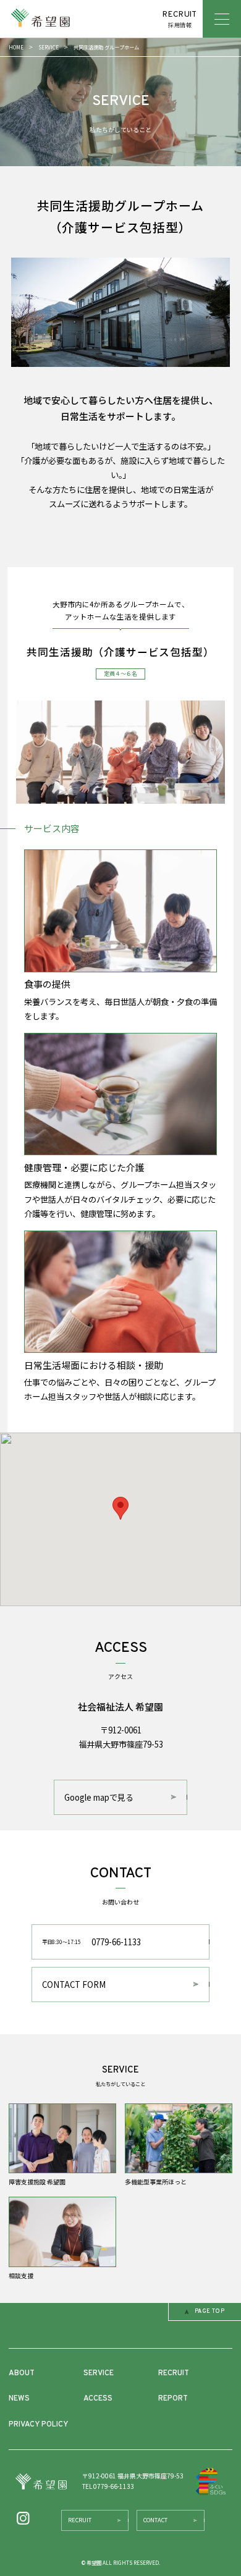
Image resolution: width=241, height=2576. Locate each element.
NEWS (19, 2399)
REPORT (173, 2399)
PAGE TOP (210, 2312)
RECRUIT (174, 2373)
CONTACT (155, 2520)
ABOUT (22, 2373)
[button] (120, 1508)
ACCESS (98, 2399)
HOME (16, 47)
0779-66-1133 (91, 1942)
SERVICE (49, 47)
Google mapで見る (99, 1797)
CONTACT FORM (74, 1985)
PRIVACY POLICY (38, 2425)
